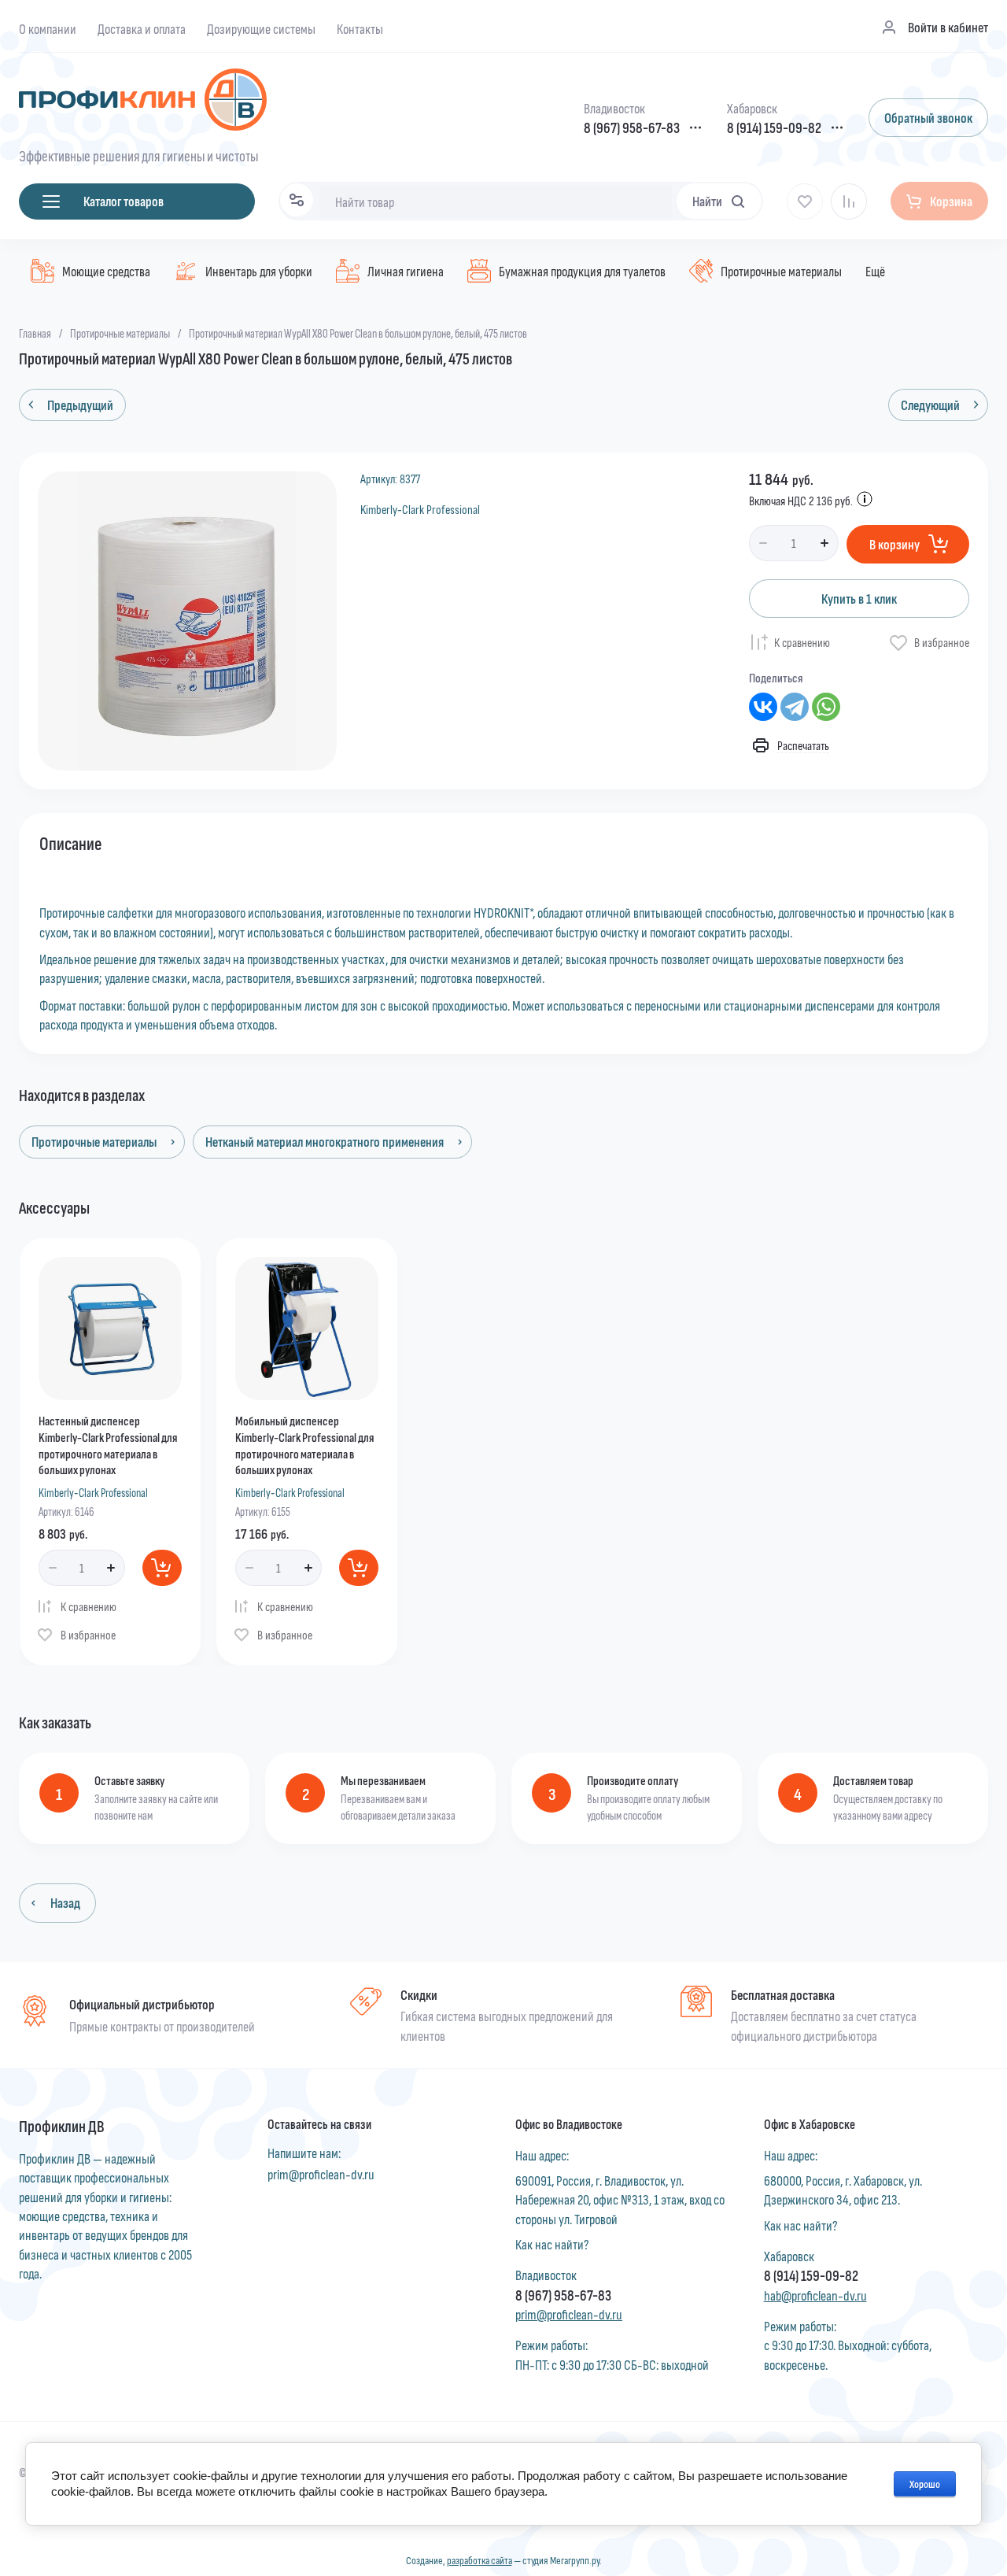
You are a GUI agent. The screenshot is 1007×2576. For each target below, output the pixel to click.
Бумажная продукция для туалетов (582, 271)
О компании (48, 28)
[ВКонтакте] (763, 707)
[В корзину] (162, 1568)
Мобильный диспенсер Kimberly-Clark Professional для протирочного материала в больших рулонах (304, 1445)
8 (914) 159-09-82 (774, 128)
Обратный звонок (928, 117)
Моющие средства (106, 271)
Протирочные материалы (781, 271)
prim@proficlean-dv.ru (321, 2174)
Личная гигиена (406, 271)
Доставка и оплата (142, 28)
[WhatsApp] (826, 707)
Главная (35, 333)
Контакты (360, 28)
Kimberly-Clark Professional (420, 509)
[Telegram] (795, 707)
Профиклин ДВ (62, 2125)
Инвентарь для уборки (259, 271)
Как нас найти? (552, 2244)
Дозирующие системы (261, 28)
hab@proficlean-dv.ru (815, 2295)
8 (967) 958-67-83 (632, 128)
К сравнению (802, 642)
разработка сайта (480, 2560)
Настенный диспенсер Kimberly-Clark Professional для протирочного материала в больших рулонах (108, 1445)
